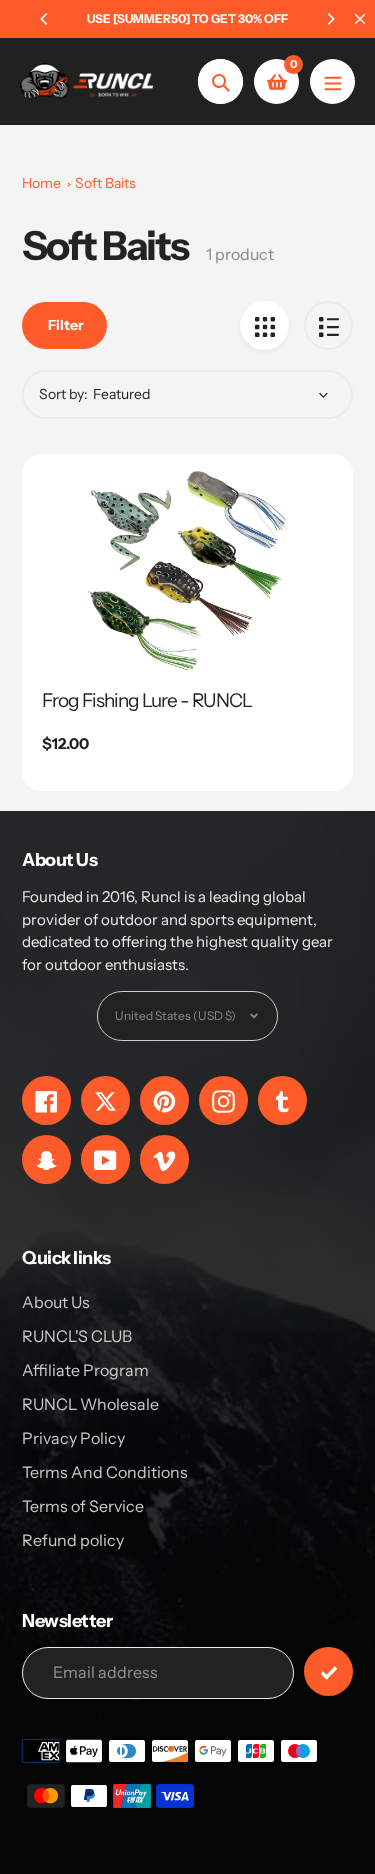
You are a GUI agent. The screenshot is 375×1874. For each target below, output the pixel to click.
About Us (56, 1302)
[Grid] (264, 325)
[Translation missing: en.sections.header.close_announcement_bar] (360, 19)
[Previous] (45, 19)
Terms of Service (83, 1506)
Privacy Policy (73, 1438)
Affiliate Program (85, 1370)
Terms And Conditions (105, 1472)
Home (41, 183)
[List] (328, 325)
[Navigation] (332, 81)
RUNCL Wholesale (90, 1404)
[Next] (330, 19)
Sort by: (63, 394)
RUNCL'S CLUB (77, 1336)
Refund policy (73, 1540)
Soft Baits (105, 183)
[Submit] (328, 1671)
